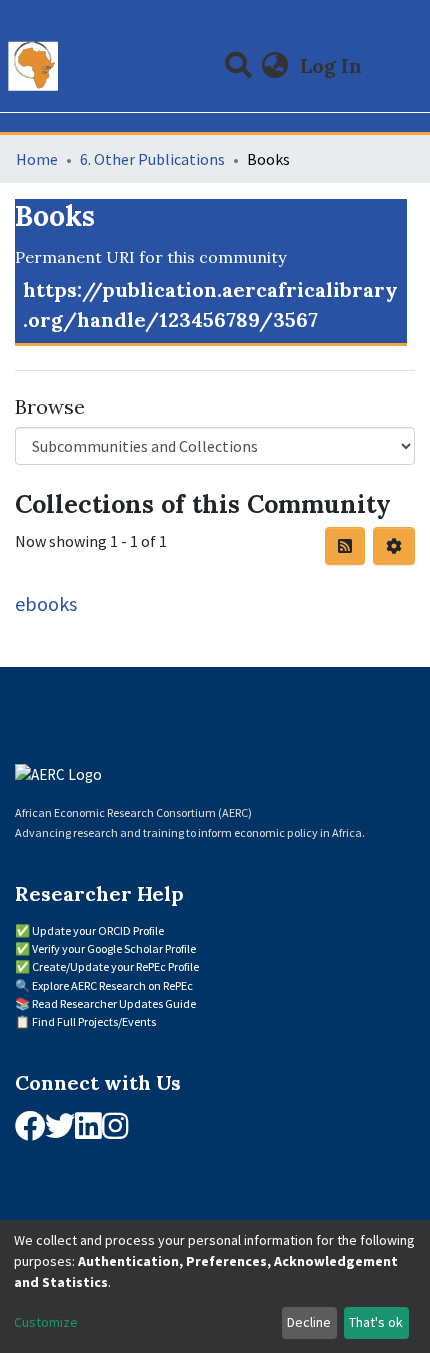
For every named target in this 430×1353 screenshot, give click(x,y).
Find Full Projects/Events (94, 1021)
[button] (275, 66)
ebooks (46, 603)
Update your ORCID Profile (98, 930)
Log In (333, 65)
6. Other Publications (152, 159)
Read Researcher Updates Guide (114, 1003)
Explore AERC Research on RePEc (112, 985)
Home (37, 159)
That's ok (376, 1322)
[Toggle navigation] (402, 66)
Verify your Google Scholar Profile (114, 948)
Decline (309, 1322)
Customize (46, 1322)
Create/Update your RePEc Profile (115, 966)
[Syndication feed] (345, 546)
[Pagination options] (394, 546)
